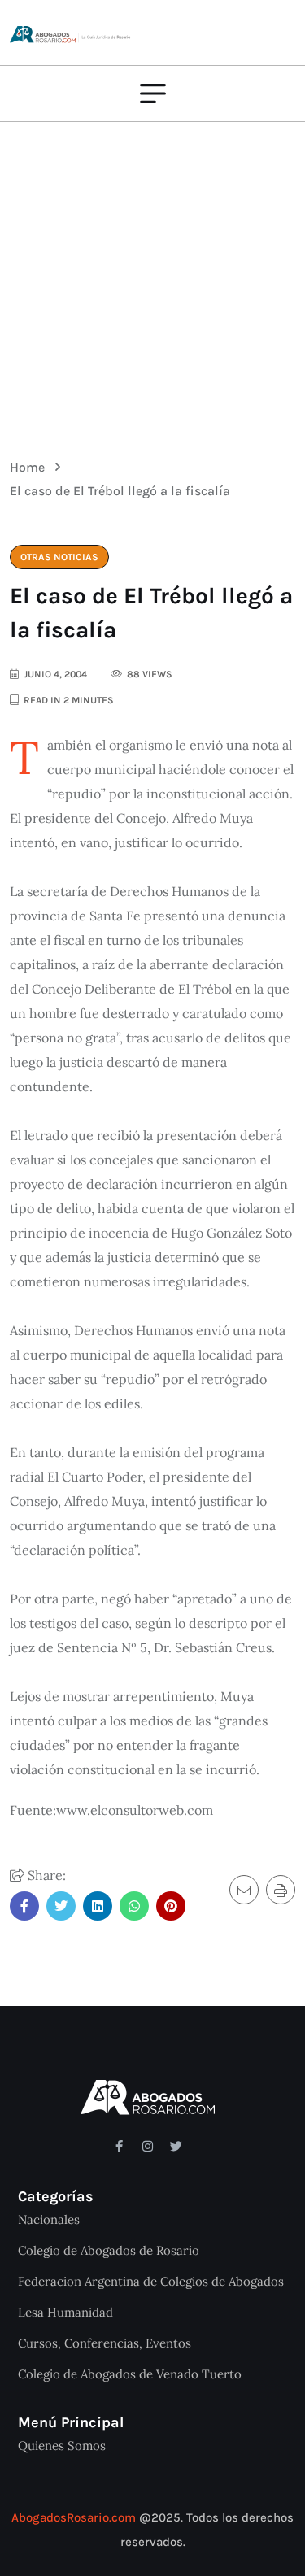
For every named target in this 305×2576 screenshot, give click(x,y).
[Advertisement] (152, 278)
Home (30, 467)
